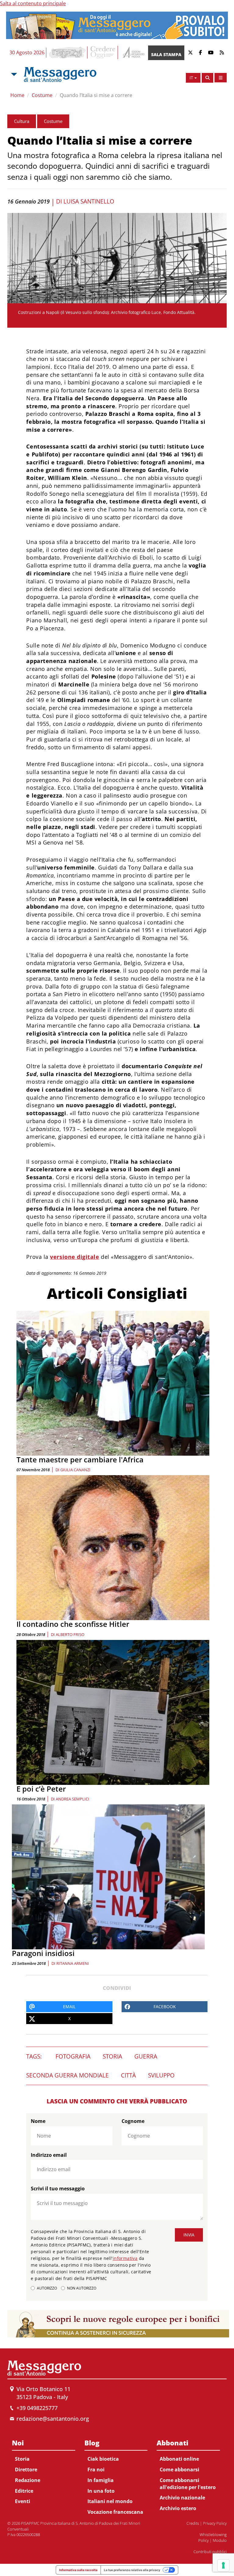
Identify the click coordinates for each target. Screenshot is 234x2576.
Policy (204, 2540)
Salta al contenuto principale (33, 3)
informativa (125, 2258)
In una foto (101, 2491)
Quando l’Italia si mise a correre (96, 95)
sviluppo (161, 2075)
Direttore (26, 2470)
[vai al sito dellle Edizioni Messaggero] (133, 53)
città (128, 2075)
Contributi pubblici (210, 2552)
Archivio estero (178, 2508)
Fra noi (96, 2470)
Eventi (23, 2501)
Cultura (22, 121)
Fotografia (73, 2056)
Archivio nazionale (182, 2498)
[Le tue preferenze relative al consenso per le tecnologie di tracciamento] (223, 2565)
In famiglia (101, 2480)
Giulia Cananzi (75, 1470)
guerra (146, 2056)
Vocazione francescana (115, 2512)
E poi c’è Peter (41, 1789)
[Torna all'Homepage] (60, 74)
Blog (92, 2443)
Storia (22, 2459)
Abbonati (172, 2443)
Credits (193, 2523)
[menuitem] (44, 2471)
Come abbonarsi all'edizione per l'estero (188, 2484)
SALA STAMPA (166, 54)
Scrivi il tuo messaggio (58, 2189)
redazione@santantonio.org (53, 2419)
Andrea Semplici (73, 1799)
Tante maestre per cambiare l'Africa (80, 1459)
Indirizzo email (49, 2155)
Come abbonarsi (179, 2470)
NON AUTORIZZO (82, 2288)
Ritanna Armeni (73, 1963)
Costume (42, 95)
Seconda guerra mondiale (67, 2075)
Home (17, 95)
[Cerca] (207, 78)
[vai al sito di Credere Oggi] (103, 52)
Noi (18, 2443)
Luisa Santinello (89, 201)
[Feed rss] (222, 53)
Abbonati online (179, 2459)
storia (112, 2056)
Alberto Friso (70, 1634)
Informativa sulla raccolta (78, 2570)
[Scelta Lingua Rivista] (221, 78)
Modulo (220, 2540)
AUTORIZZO (47, 2288)
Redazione (28, 2480)
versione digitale (74, 1257)
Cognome (133, 2121)
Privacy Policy (215, 2523)
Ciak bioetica (103, 2459)
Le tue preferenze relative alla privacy (132, 2570)
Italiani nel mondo (110, 2501)
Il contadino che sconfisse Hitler (73, 1624)
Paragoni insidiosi (43, 1953)
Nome (38, 2121)
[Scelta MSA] (13, 74)
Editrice (24, 2491)
